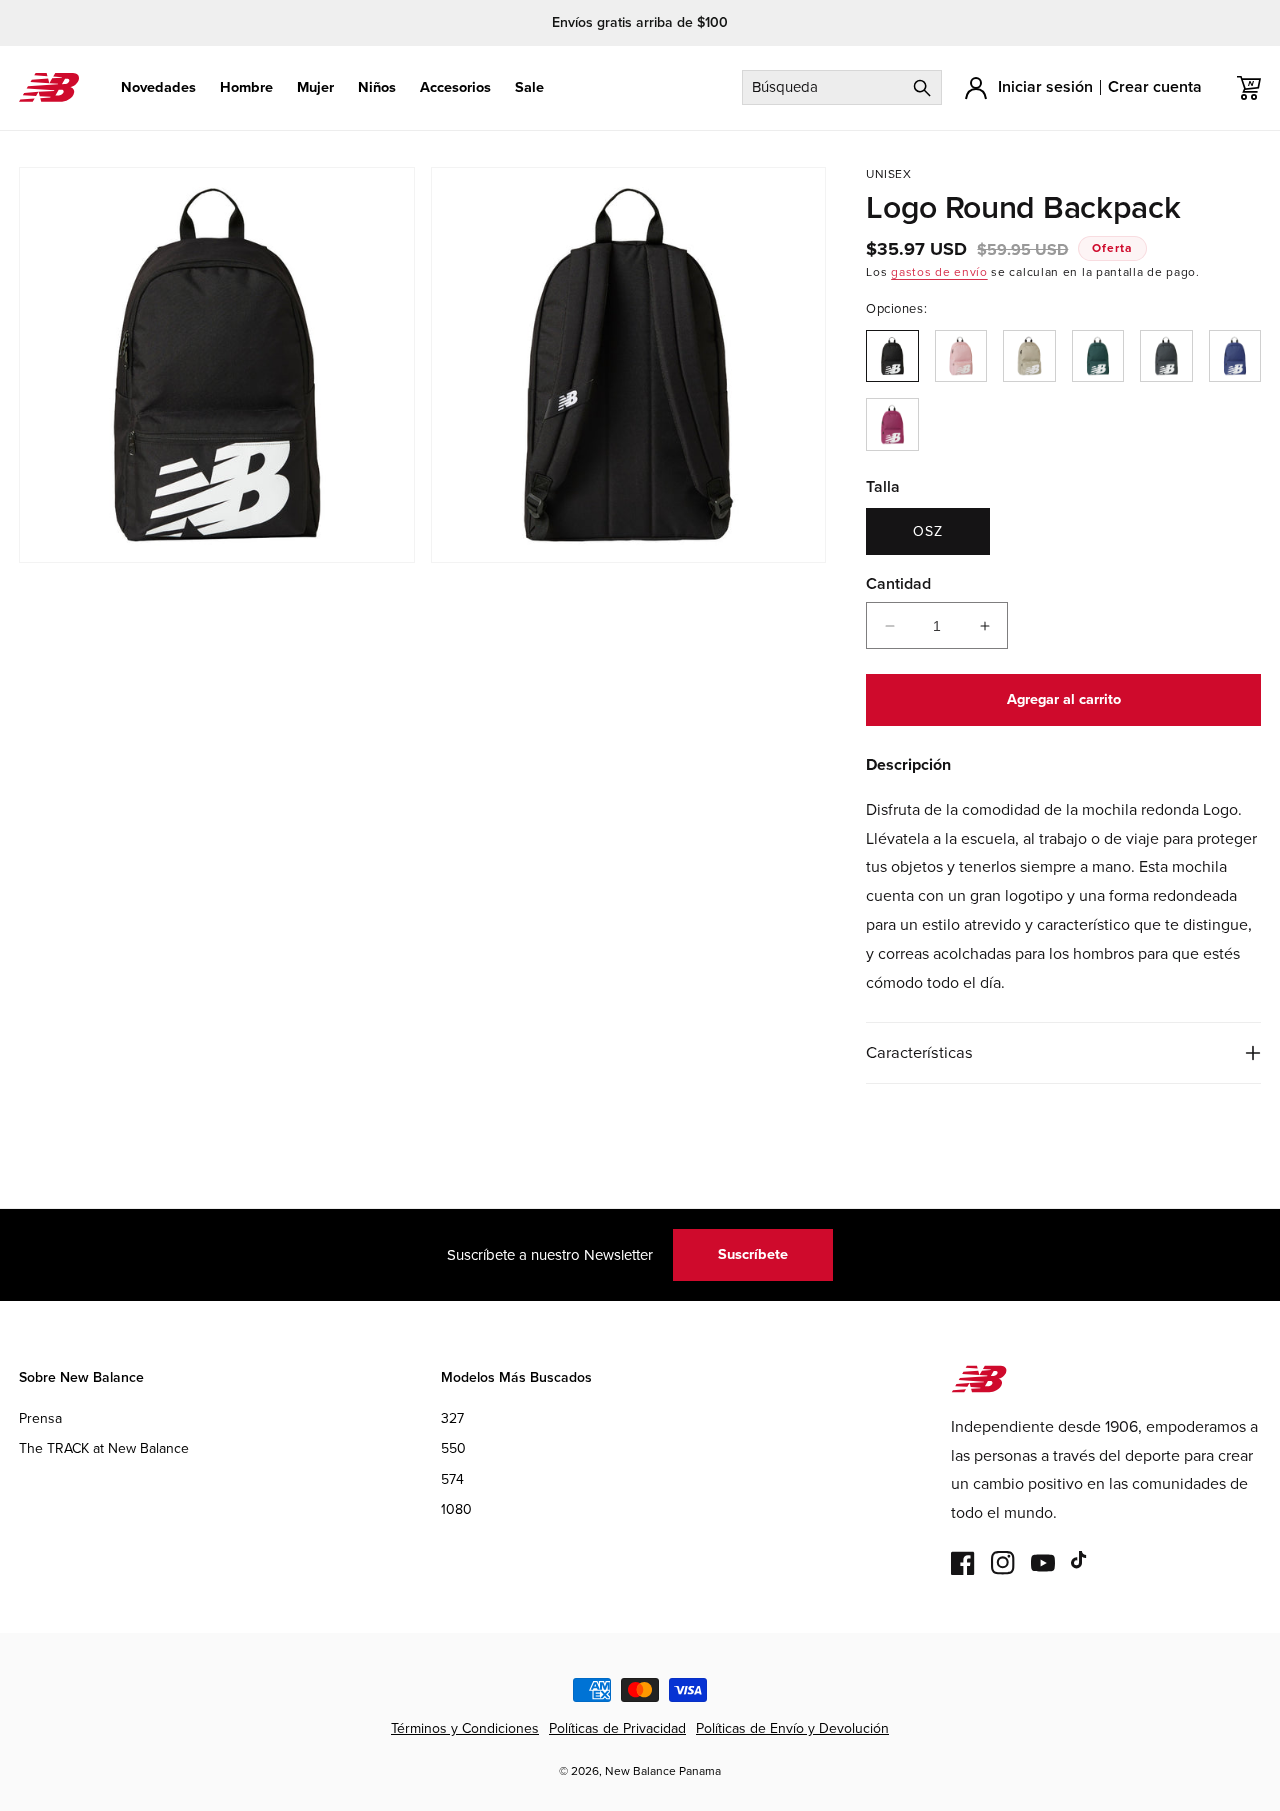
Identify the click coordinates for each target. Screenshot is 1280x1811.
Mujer (315, 87)
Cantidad (898, 583)
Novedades (158, 87)
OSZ (928, 531)
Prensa (40, 1418)
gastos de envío (939, 272)
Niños (377, 87)
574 (452, 1479)
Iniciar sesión (1045, 86)
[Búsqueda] (922, 87)
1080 (456, 1509)
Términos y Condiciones (465, 1728)
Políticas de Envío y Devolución (792, 1728)
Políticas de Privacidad (617, 1728)
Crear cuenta (1155, 86)
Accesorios (455, 87)
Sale (529, 87)
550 (453, 1448)
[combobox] (842, 87)
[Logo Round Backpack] (892, 356)
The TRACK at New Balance (104, 1448)
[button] (158, 87)
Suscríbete (753, 1254)
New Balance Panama (663, 1771)
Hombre (246, 87)
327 (452, 1418)
